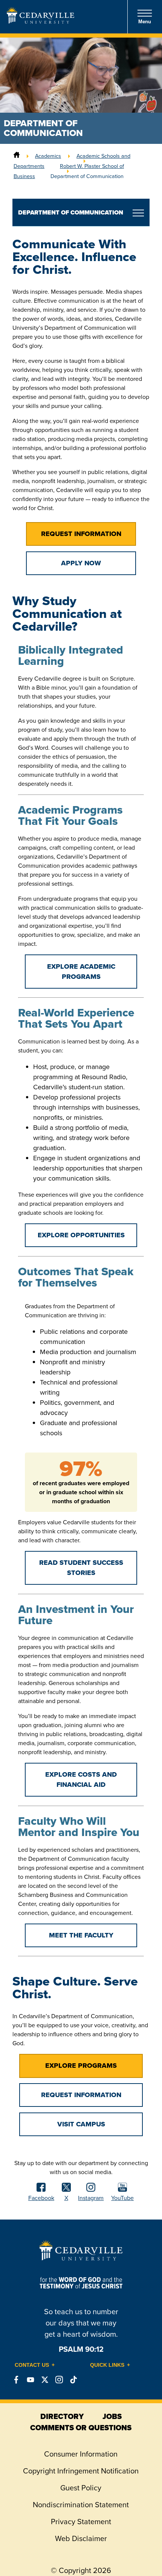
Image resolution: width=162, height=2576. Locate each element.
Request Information (81, 534)
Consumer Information (81, 2454)
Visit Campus (81, 2124)
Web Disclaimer (81, 2538)
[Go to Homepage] (40, 21)
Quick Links (107, 2365)
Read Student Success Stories (81, 1568)
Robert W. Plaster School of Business (69, 171)
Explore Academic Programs (81, 972)
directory (62, 2416)
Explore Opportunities (81, 1235)
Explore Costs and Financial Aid (81, 1779)
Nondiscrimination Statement (81, 2505)
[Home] (17, 156)
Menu (145, 22)
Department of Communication (71, 212)
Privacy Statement (81, 2522)
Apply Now (81, 563)
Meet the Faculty (81, 1935)
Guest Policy (81, 2488)
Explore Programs (81, 2066)
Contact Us (32, 2365)
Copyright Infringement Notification (81, 2471)
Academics (48, 156)
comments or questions (81, 2428)
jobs (112, 2416)
